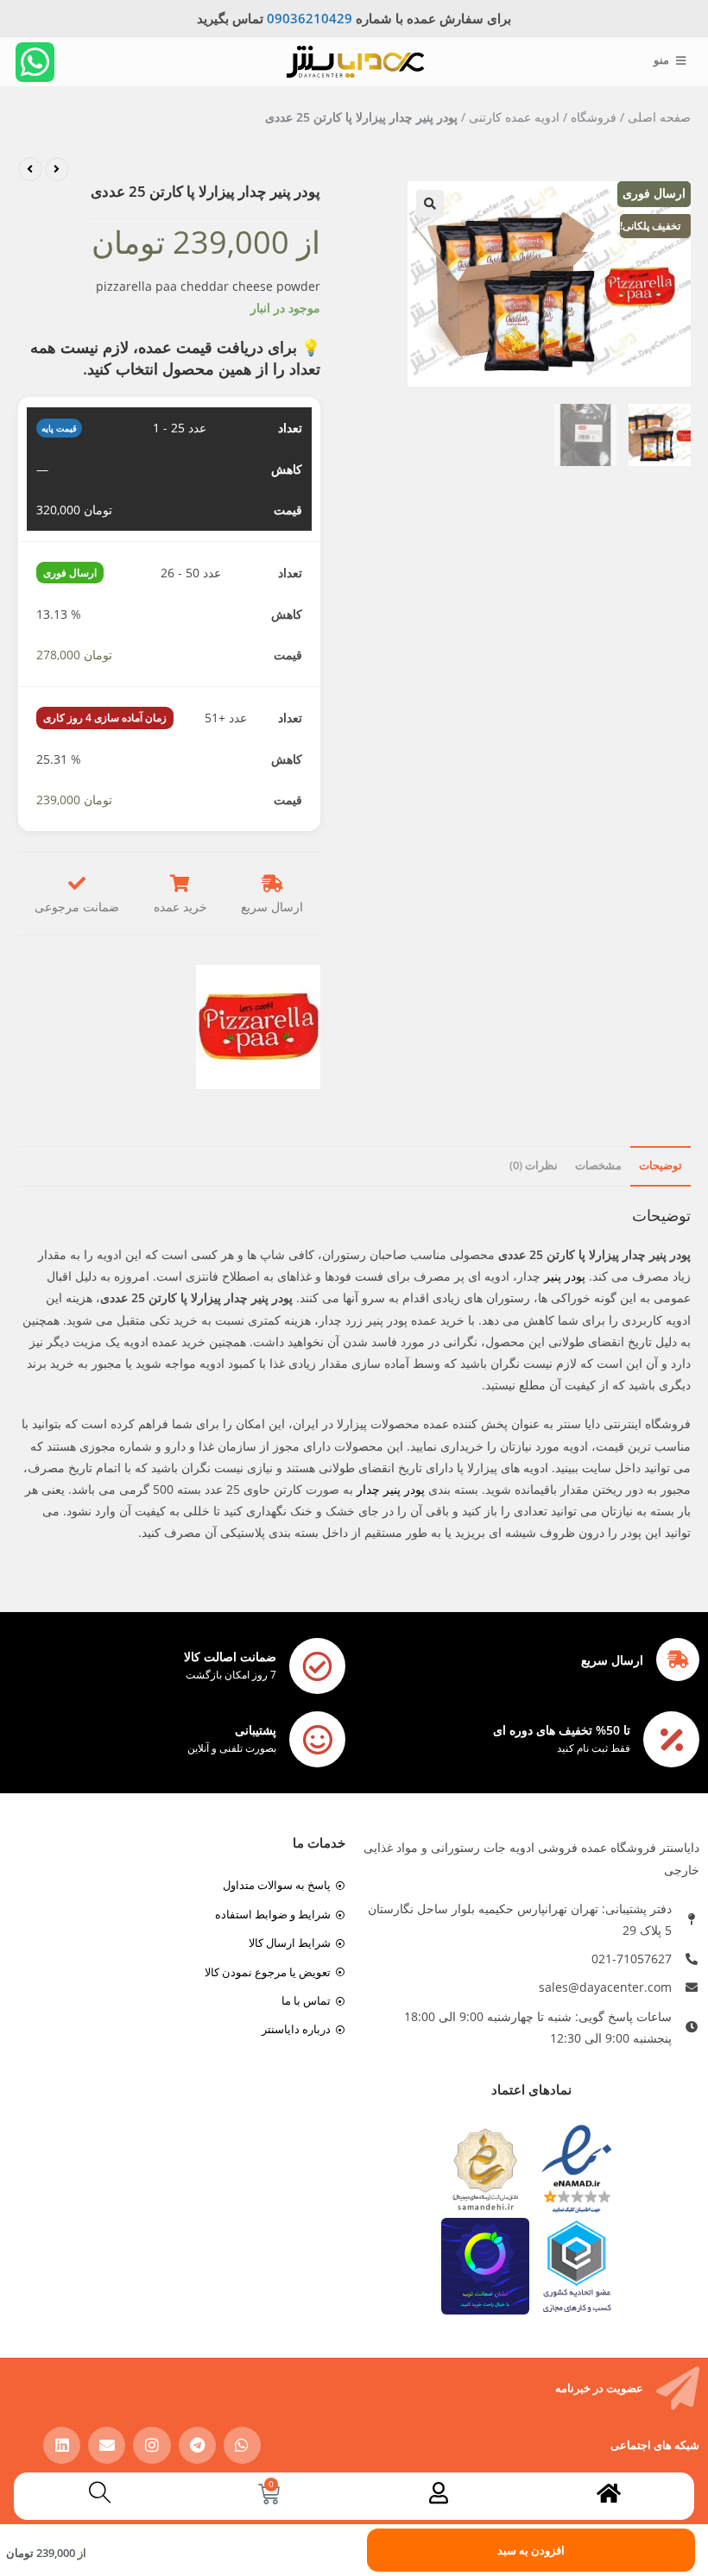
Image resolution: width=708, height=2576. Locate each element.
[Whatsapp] (35, 62)
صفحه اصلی (659, 117)
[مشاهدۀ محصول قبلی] (57, 169)
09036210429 (310, 18)
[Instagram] (152, 2445)
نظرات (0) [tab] (534, 1165)
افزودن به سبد (531, 2550)
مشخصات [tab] (598, 1165)
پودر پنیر (565, 1276)
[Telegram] (197, 2445)
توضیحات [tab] (661, 1165)
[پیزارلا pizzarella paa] (258, 1027)
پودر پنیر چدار (391, 1489)
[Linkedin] (62, 2445)
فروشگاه (594, 117)
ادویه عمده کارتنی (514, 117)
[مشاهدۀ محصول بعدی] (30, 169)
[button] (430, 204)
